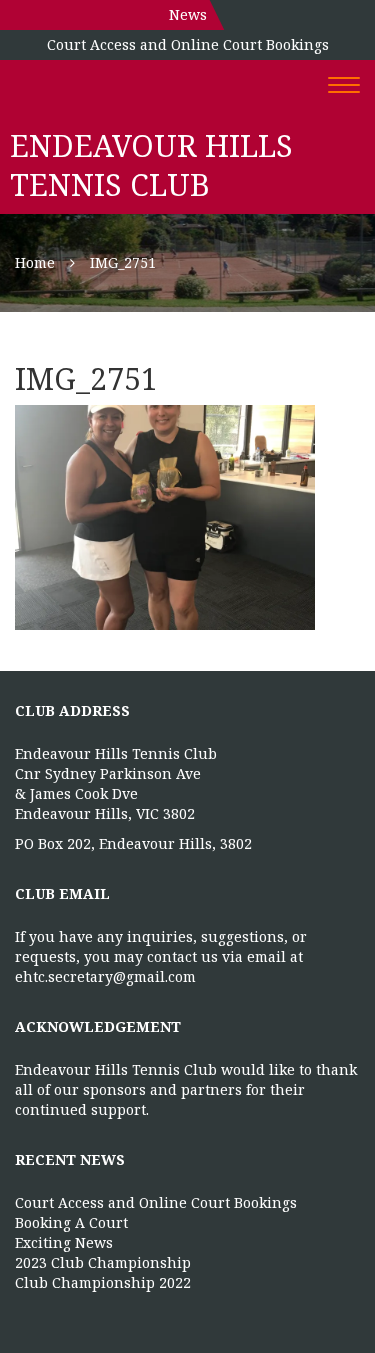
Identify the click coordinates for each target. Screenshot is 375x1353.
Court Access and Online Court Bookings (188, 44)
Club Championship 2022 (103, 1282)
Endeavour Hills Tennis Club (151, 165)
